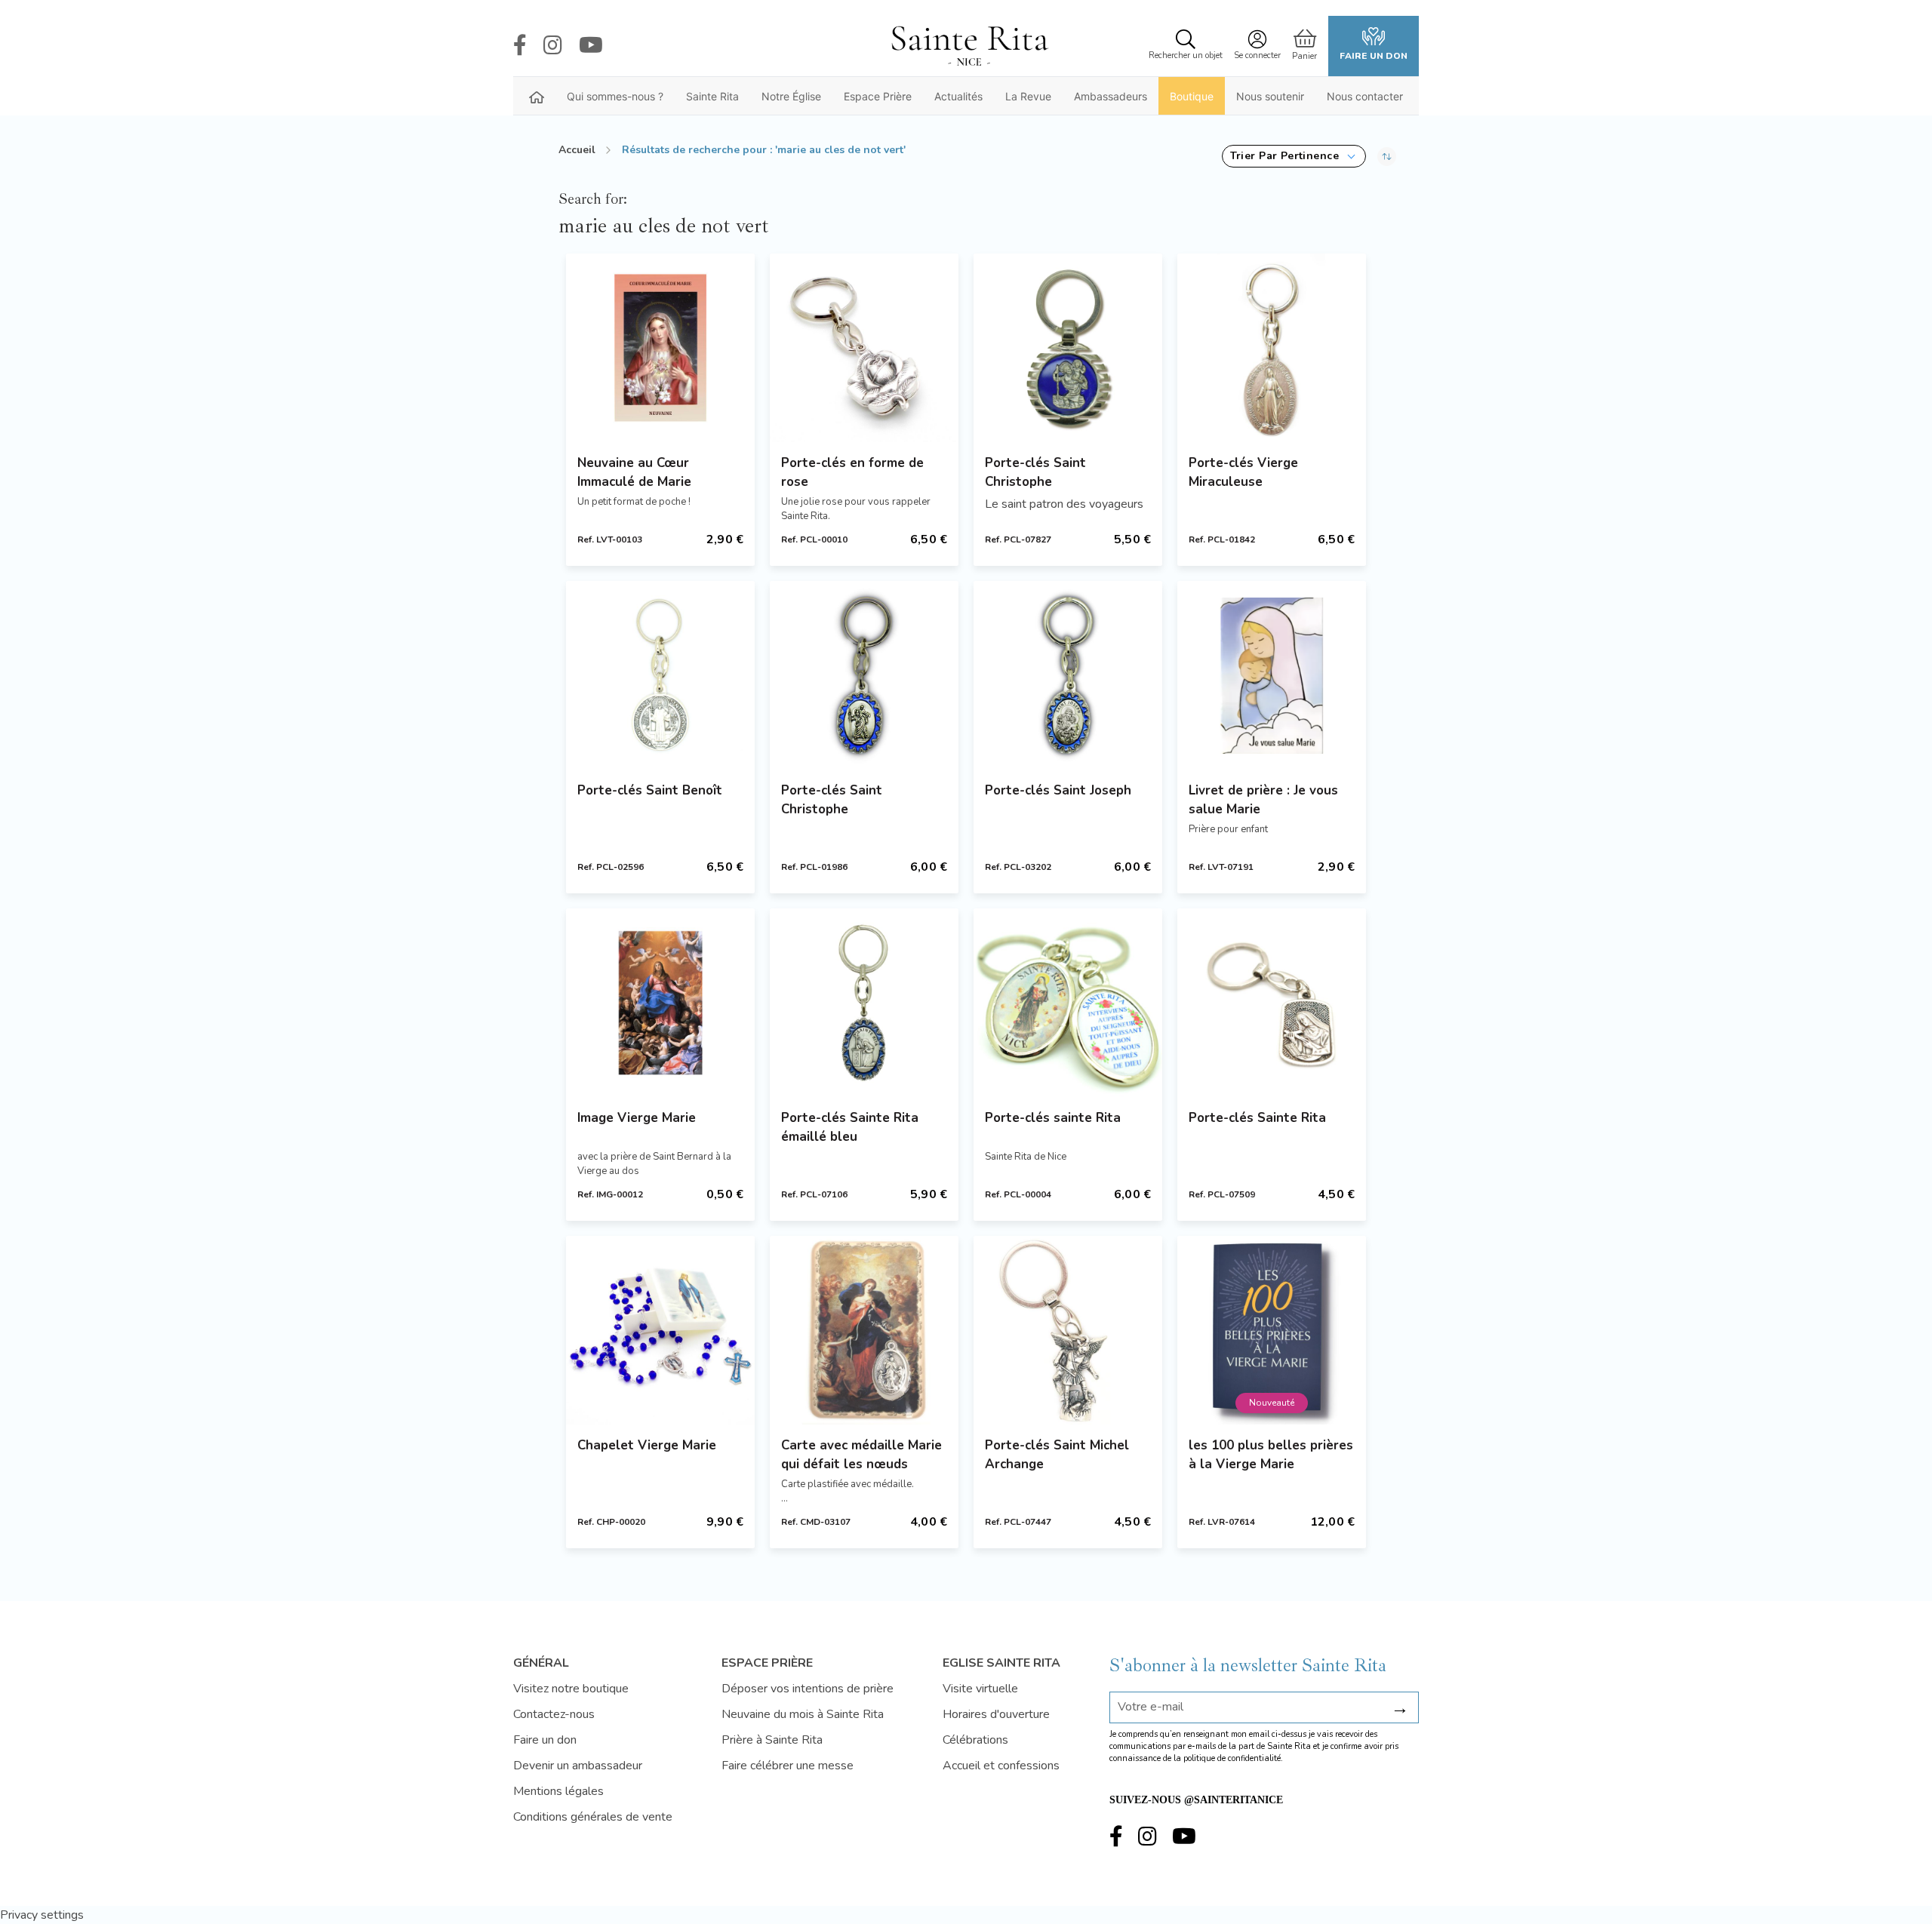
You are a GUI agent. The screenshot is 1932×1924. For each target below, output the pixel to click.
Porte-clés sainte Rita (1053, 1118)
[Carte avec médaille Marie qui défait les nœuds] (864, 1330)
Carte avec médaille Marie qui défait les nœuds (861, 1455)
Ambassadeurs (1111, 96)
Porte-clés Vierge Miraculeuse (1243, 472)
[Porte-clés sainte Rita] (1068, 1003)
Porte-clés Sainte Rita (1257, 1118)
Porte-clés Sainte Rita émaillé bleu (850, 1127)
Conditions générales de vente (593, 1817)
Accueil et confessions (1001, 1766)
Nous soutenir (1270, 96)
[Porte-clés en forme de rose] (864, 348)
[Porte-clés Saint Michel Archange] (1068, 1330)
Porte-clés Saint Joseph (1058, 790)
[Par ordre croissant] (1387, 156)
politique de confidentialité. (1233, 1758)
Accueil (577, 150)
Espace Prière (878, 96)
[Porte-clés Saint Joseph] (1068, 675)
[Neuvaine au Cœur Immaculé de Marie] (660, 348)
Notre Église (791, 96)
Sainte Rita (712, 96)
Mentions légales (558, 1791)
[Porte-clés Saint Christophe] (1068, 348)
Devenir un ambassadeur (578, 1766)
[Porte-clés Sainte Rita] (1272, 1003)
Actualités (958, 96)
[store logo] (969, 46)
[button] (1294, 156)
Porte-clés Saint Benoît (650, 790)
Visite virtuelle (980, 1689)
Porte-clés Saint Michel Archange (1057, 1455)
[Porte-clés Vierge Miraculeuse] (1272, 348)
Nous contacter (1365, 96)
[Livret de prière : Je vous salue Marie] (1272, 675)
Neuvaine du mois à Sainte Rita (803, 1714)
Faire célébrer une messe (788, 1766)
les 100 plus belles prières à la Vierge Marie (1271, 1455)
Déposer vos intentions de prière (808, 1689)
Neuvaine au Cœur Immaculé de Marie (634, 472)
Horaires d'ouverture (996, 1714)
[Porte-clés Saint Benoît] (660, 675)
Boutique (1192, 96)
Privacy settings (42, 1915)
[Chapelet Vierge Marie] (660, 1330)
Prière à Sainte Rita (772, 1740)
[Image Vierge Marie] (660, 1003)
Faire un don (1374, 56)
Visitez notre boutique (571, 1689)
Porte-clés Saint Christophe (1035, 472)
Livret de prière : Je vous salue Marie (1263, 800)
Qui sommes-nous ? (615, 96)
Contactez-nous (554, 1714)
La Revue (1028, 96)
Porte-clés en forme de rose (852, 472)
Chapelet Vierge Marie (647, 1445)
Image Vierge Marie (637, 1118)
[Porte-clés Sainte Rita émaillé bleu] (864, 1003)
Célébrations (975, 1740)
